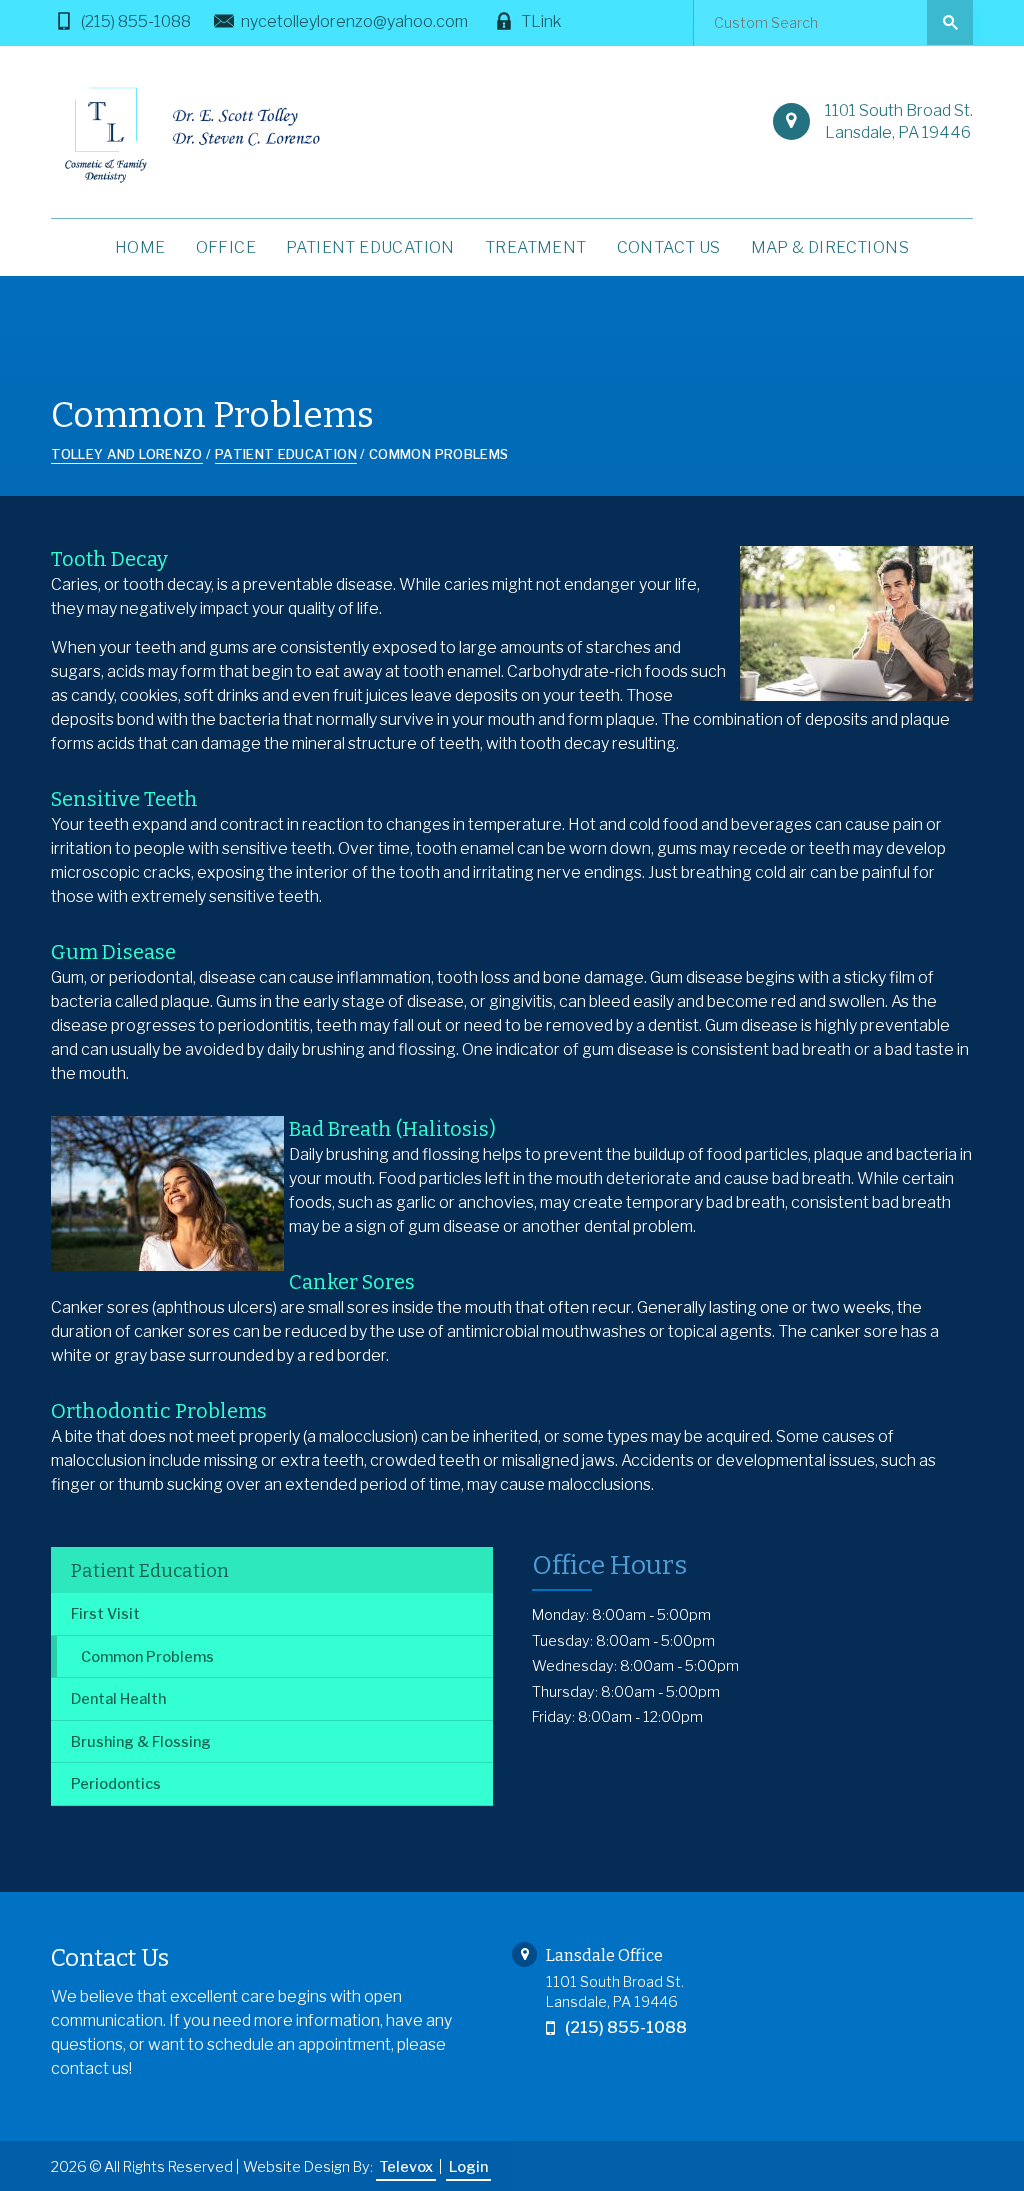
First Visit (105, 1614)
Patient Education (150, 1571)
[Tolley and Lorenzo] (189, 134)
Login (468, 2167)
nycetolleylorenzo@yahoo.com (354, 21)
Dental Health (118, 1699)
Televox (406, 2167)
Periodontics (116, 1784)
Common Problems (147, 1657)
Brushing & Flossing (141, 1742)
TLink (541, 21)
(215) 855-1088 (136, 21)
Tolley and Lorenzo (126, 454)
